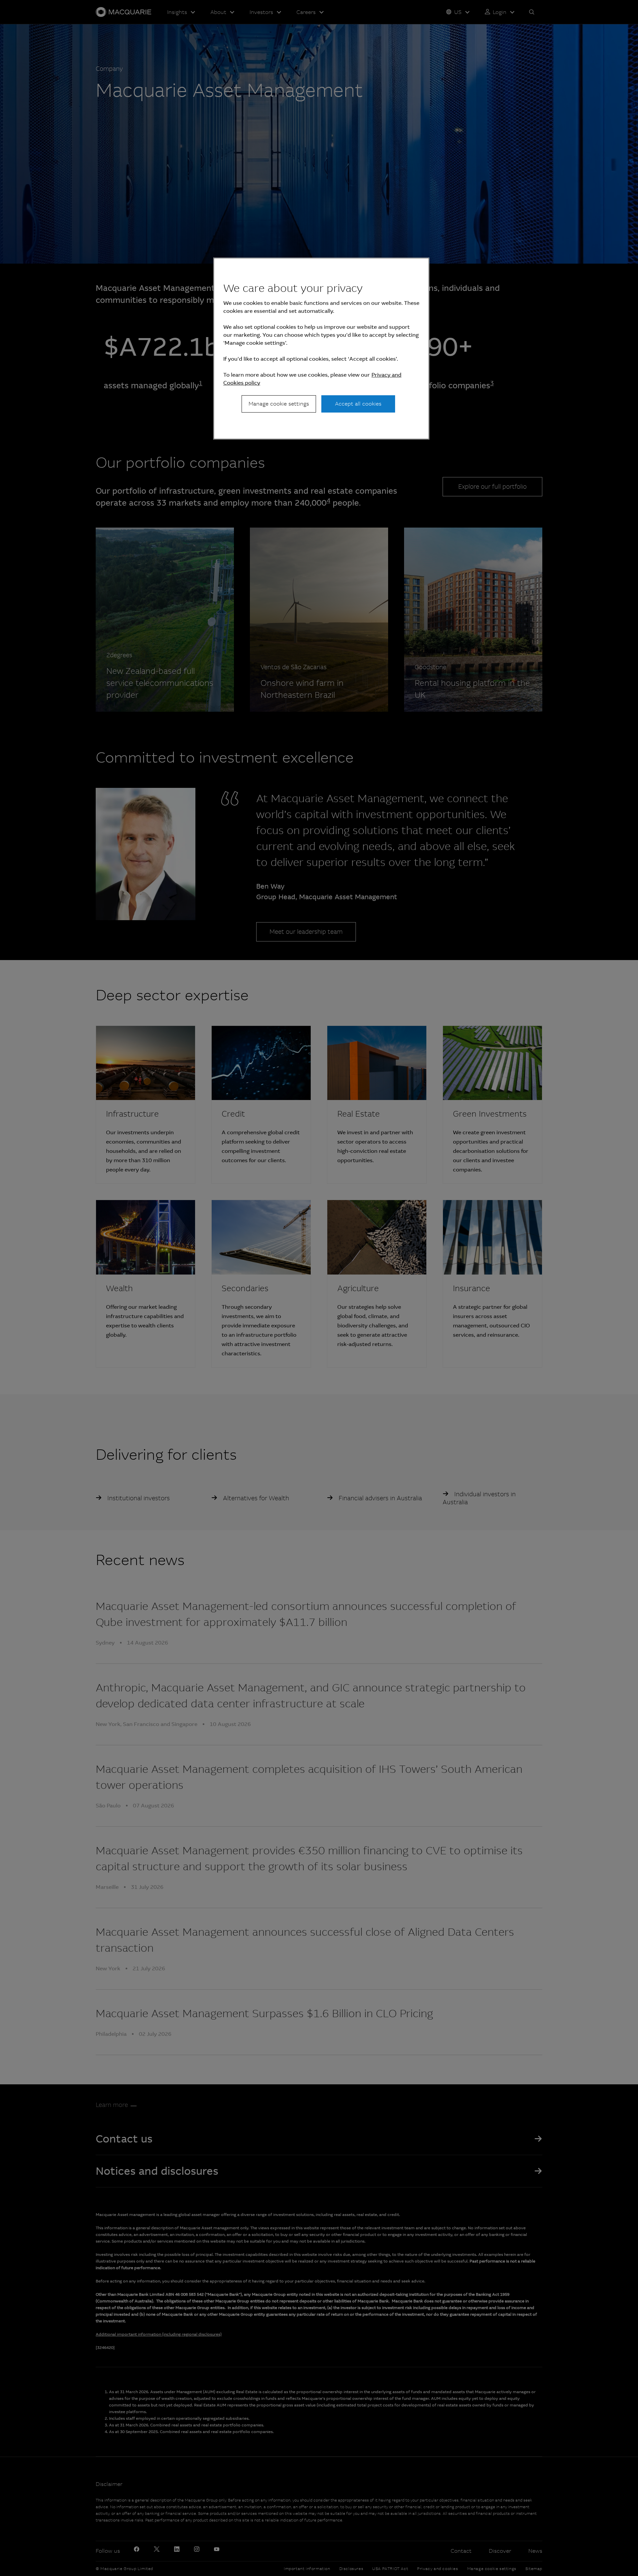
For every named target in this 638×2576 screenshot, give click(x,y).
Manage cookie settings (279, 404)
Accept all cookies (358, 404)
